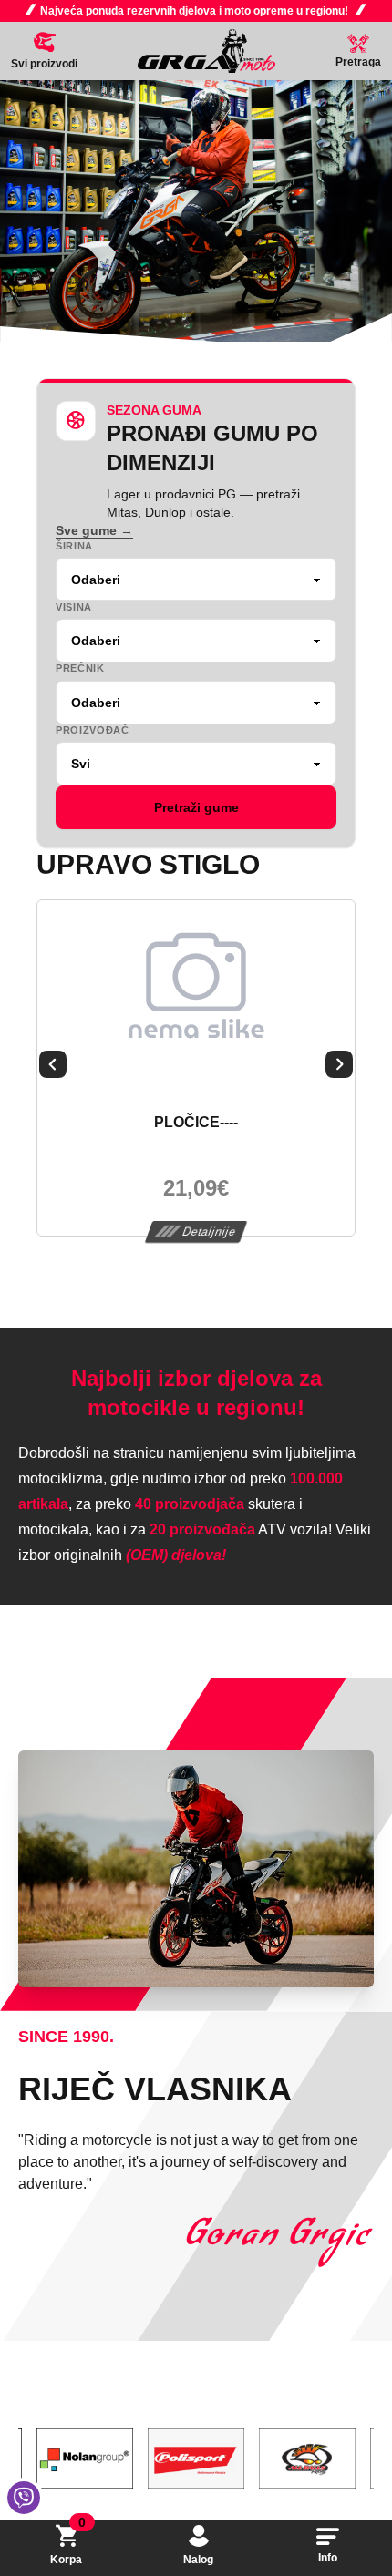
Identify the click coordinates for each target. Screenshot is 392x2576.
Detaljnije (209, 1232)
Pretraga (358, 62)
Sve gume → (94, 530)
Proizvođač (93, 730)
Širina (74, 546)
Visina (74, 607)
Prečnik (80, 668)
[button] (53, 1068)
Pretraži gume (196, 807)
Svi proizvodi (44, 64)
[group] (196, 211)
